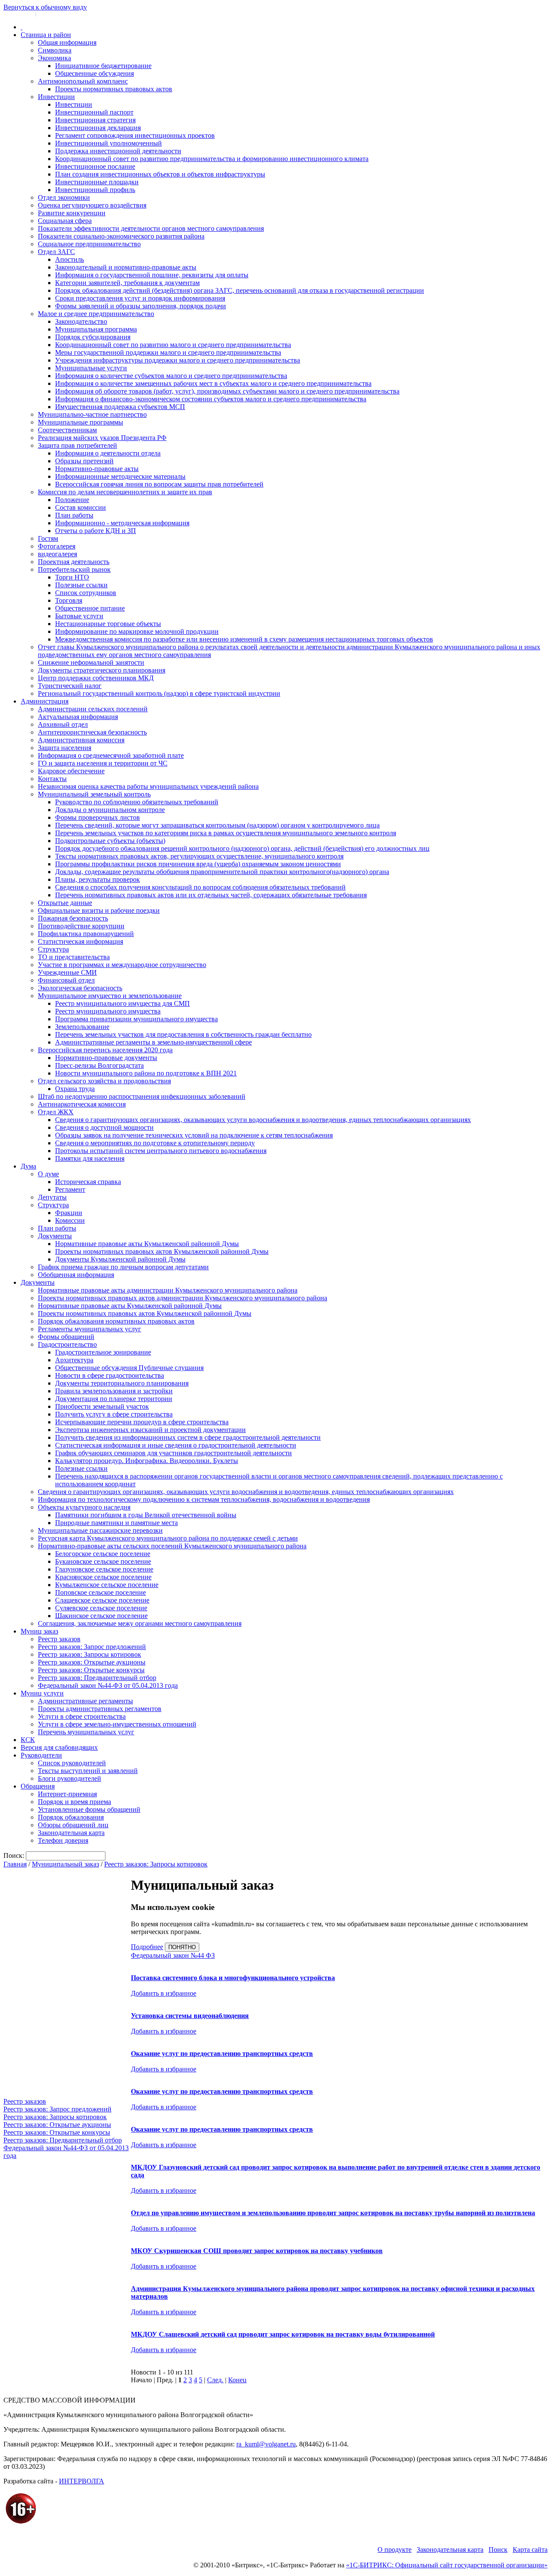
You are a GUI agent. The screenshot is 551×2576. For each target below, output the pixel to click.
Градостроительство (67, 1344)
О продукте (395, 2550)
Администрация (45, 701)
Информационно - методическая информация (122, 523)
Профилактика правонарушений (86, 934)
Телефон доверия (63, 1840)
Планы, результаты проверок (98, 879)
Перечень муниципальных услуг (86, 1732)
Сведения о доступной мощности (104, 1127)
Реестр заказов (59, 1639)
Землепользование (82, 1027)
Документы (55, 1236)
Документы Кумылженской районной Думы (120, 1259)
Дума (28, 1166)
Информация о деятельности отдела (108, 453)
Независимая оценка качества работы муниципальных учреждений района (148, 786)
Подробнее (147, 1947)
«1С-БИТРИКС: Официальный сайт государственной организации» (447, 2565)
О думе (48, 1174)
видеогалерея (57, 554)
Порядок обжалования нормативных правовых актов (116, 1321)
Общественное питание (90, 608)
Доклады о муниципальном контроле (110, 810)
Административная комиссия (81, 740)
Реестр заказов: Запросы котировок (90, 1654)
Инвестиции (56, 97)
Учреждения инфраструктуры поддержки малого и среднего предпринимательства (178, 360)
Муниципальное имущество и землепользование (110, 996)
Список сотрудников (86, 593)
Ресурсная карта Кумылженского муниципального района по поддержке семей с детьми (168, 1538)
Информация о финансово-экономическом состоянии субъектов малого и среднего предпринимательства (211, 399)
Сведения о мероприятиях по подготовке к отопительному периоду (155, 1143)
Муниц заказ (39, 1631)
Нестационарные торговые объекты (108, 624)
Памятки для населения (90, 1158)
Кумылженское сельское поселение (107, 1585)
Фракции (69, 1213)
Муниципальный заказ (65, 1864)
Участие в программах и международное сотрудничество (122, 965)
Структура (53, 949)
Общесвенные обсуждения (94, 73)
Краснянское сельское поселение (103, 1577)
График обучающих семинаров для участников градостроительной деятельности (173, 1453)
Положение (72, 500)
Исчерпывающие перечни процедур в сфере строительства (142, 1422)
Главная (15, 1864)
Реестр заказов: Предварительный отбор (97, 1678)
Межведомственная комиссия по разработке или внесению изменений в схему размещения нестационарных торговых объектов (244, 639)
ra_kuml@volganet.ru (266, 2444)
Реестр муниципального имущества (108, 1011)
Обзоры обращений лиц (73, 1825)
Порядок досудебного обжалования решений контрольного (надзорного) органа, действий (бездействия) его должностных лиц (242, 848)
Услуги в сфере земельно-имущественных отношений (117, 1724)
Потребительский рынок (74, 569)
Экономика (54, 58)
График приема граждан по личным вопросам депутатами (123, 1267)
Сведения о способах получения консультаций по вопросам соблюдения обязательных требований (200, 887)
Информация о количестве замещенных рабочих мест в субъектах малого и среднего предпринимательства (213, 383)
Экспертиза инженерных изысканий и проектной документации (150, 1430)
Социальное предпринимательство (89, 244)
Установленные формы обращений (89, 1809)
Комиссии (70, 1220)
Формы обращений (66, 1337)
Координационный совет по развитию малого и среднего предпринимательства (173, 345)
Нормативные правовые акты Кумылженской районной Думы (147, 1244)
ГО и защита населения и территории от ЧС (103, 763)
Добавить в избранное (164, 1993)
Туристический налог (70, 686)
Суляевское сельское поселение (101, 1608)
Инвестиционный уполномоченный (108, 143)
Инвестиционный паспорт (94, 112)
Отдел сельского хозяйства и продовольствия (104, 1081)
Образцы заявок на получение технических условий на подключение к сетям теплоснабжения (194, 1135)
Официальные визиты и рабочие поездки (99, 910)
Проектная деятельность (74, 562)
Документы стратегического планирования (102, 670)
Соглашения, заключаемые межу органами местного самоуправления (140, 1623)
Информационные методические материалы (120, 476)
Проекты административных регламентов (100, 1709)
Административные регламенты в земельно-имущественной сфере (153, 1042)
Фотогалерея (57, 546)
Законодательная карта (71, 1833)
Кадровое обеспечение (71, 771)
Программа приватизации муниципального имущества (136, 1019)
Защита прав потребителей (77, 445)
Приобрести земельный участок (102, 1406)
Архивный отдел (63, 724)
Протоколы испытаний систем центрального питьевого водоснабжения (161, 1151)
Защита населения (65, 748)
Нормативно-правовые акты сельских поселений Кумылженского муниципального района (172, 1546)
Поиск (498, 2550)
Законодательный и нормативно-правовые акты (126, 267)
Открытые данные (65, 903)
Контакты (52, 779)
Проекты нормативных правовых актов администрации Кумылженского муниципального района (183, 1298)
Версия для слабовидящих (59, 1747)
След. (215, 2380)
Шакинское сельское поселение (101, 1616)
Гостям (48, 538)
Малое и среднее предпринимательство (96, 314)
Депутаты (52, 1197)
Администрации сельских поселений (93, 709)
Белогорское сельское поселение (103, 1554)
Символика (55, 50)
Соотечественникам (67, 430)
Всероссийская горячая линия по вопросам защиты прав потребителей (159, 484)
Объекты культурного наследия (84, 1507)
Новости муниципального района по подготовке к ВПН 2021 (146, 1073)
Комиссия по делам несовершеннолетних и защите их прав (125, 492)
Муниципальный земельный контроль (94, 794)
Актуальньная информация (78, 717)
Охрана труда (75, 1089)
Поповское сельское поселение (101, 1592)
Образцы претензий (84, 461)
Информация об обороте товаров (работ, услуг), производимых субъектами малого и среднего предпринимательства (227, 391)
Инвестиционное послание (95, 166)
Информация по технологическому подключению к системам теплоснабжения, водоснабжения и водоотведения (204, 1499)
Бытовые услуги (79, 616)
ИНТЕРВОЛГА (82, 2481)
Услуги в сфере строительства (82, 1716)
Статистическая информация (80, 941)
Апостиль (70, 259)
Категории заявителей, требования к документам (127, 283)
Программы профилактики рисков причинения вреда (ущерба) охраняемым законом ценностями (198, 864)
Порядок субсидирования (93, 337)
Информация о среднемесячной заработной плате (111, 755)
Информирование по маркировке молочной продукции (137, 631)
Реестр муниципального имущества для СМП (122, 1003)
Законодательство (81, 321)
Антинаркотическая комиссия (82, 1104)
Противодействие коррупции (81, 926)
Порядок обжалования (71, 1817)
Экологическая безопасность (80, 988)
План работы (74, 515)
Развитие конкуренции (72, 213)
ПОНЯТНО (182, 1947)
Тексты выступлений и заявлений (88, 1771)
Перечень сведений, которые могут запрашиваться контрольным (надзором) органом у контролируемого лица (217, 825)
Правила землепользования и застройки (114, 1391)
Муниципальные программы (80, 422)
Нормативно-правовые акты (97, 469)
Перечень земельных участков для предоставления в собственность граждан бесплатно (183, 1034)
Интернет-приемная (67, 1794)
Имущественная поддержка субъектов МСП (120, 407)
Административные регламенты (85, 1701)
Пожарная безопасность (73, 918)
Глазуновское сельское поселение (104, 1569)
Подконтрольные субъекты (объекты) (110, 841)
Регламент (70, 1189)
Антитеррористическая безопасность (92, 732)
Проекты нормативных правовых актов (114, 89)
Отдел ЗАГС (56, 252)
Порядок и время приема (74, 1802)
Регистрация (52, 14)
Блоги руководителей (70, 1778)
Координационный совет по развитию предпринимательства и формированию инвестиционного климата (212, 159)
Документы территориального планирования (122, 1383)
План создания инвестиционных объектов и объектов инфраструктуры (160, 174)
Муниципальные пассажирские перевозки (100, 1530)
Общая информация (67, 42)
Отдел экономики (64, 197)
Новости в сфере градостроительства (110, 1375)
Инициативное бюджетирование (103, 66)
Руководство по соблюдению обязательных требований (137, 802)
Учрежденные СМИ (67, 972)
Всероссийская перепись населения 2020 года (105, 1050)
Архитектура (74, 1360)
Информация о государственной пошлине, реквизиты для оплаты (152, 275)
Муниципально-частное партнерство (92, 414)
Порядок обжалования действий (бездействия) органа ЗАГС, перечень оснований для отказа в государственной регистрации (240, 290)
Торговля (69, 600)
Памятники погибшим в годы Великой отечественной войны (146, 1515)
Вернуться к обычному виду (45, 7)
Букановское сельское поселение (103, 1561)
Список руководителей (72, 1763)
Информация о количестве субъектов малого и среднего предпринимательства (171, 376)
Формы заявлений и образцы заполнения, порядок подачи (141, 306)
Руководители (41, 1755)
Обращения (38, 1786)
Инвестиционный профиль (95, 190)
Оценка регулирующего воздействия (92, 205)
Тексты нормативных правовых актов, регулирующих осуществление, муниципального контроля (199, 856)
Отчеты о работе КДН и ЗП (96, 531)
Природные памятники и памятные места (116, 1523)
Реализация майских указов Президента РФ (102, 438)
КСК (28, 1740)
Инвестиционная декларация (98, 128)
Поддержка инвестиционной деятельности (118, 151)
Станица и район (46, 35)
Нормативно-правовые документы (106, 1058)
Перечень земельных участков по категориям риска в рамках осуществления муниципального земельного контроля (226, 833)
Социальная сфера (65, 221)
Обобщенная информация (76, 1275)
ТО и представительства (74, 957)
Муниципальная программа (96, 329)
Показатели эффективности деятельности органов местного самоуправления (151, 228)
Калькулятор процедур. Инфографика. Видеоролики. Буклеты (147, 1461)
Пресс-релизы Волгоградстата (99, 1065)
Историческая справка (88, 1182)
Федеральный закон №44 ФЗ (173, 1955)
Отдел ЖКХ (56, 1112)
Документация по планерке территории (114, 1399)
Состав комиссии (80, 507)
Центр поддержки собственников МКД (96, 678)
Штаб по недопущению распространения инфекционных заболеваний (142, 1096)
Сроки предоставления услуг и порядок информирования (140, 298)
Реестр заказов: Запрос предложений (92, 1647)
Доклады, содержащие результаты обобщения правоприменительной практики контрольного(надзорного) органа (222, 872)
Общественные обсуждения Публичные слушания (129, 1368)
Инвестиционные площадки (97, 182)
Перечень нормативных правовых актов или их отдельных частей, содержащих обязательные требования (211, 895)
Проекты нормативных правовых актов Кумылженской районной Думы (162, 1251)
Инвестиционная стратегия (95, 120)
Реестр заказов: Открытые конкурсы (91, 1670)
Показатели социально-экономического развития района (121, 236)
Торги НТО (72, 577)
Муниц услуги (42, 1693)
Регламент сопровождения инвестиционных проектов (135, 135)
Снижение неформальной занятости (91, 662)
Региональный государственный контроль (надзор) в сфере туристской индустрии (159, 693)
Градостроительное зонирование (103, 1352)
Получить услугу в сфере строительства (114, 1414)
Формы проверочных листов (98, 817)
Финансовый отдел (66, 980)
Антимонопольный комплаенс (83, 81)
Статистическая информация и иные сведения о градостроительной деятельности (176, 1445)
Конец (237, 2380)
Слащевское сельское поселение (102, 1600)
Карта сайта (530, 2550)
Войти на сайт (18, 14)
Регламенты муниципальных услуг (90, 1329)
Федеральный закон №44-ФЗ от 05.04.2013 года (108, 1685)
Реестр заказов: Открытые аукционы (92, 1662)
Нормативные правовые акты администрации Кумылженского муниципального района (168, 1290)
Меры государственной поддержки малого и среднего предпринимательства (168, 352)
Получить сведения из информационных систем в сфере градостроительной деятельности (188, 1437)
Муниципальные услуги (91, 368)
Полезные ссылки (81, 585)
